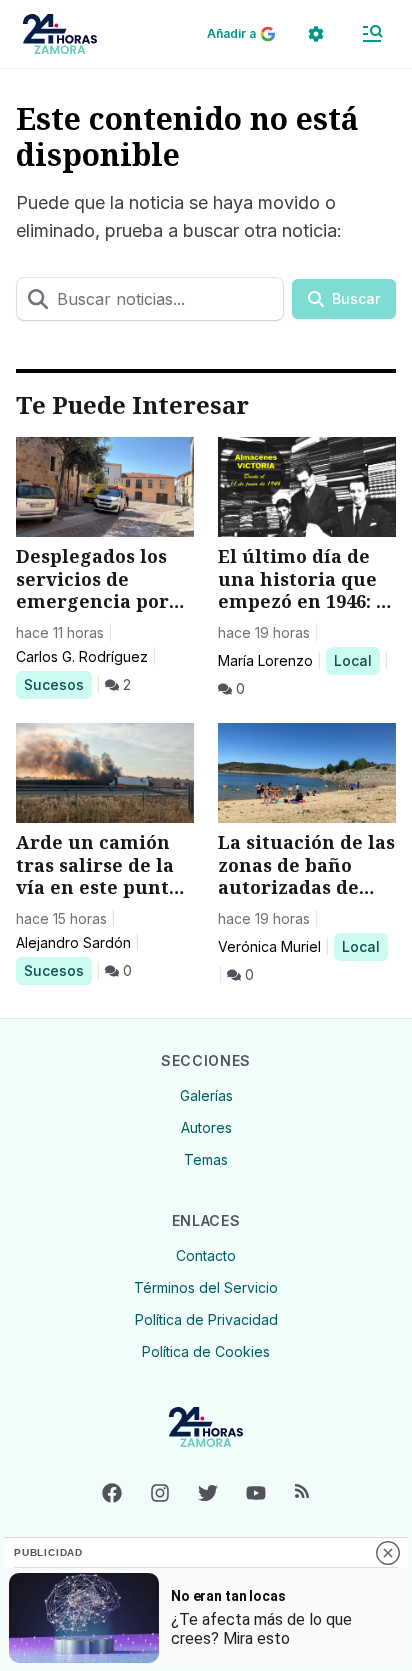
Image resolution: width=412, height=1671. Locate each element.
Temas (206, 1159)
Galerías (206, 1095)
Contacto (206, 1255)
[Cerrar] (388, 1553)
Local (356, 660)
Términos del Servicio (206, 1287)
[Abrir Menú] (372, 34)
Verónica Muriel (269, 946)
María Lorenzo (265, 660)
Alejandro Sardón (73, 942)
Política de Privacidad (206, 1319)
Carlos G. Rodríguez (82, 656)
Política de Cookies (206, 1351)
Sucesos (57, 684)
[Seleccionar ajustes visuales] (316, 34)
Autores (206, 1127)
